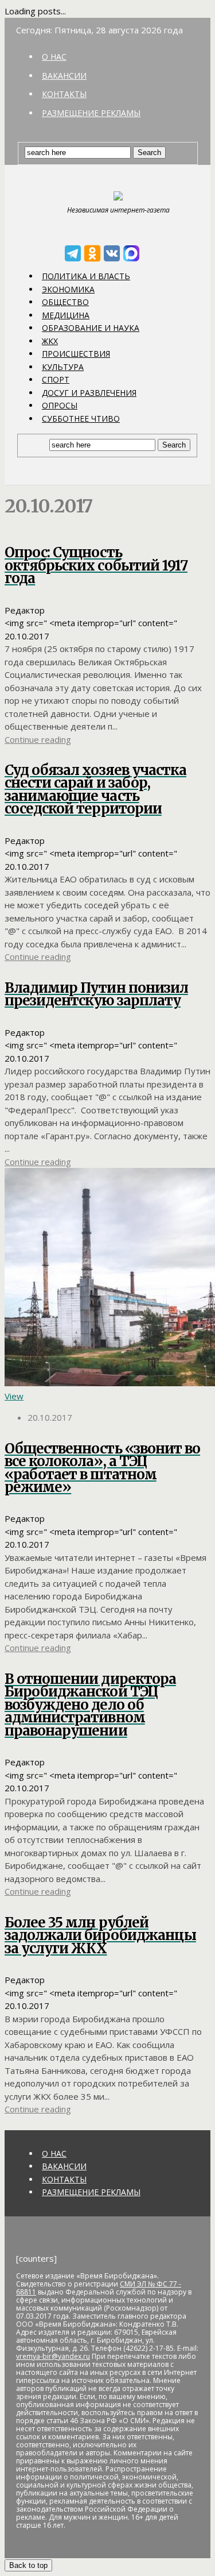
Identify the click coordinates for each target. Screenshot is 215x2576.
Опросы (60, 405)
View (14, 1396)
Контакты (64, 94)
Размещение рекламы (91, 113)
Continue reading (38, 739)
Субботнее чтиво (81, 419)
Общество (65, 302)
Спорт (56, 379)
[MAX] (131, 253)
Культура (63, 367)
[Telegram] (73, 253)
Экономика (68, 289)
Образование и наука (91, 328)
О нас (54, 57)
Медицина (66, 315)
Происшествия (76, 354)
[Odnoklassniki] (92, 253)
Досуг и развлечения (89, 393)
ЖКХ (50, 341)
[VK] (112, 253)
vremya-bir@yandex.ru (53, 2356)
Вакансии (64, 76)
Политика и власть (86, 276)
